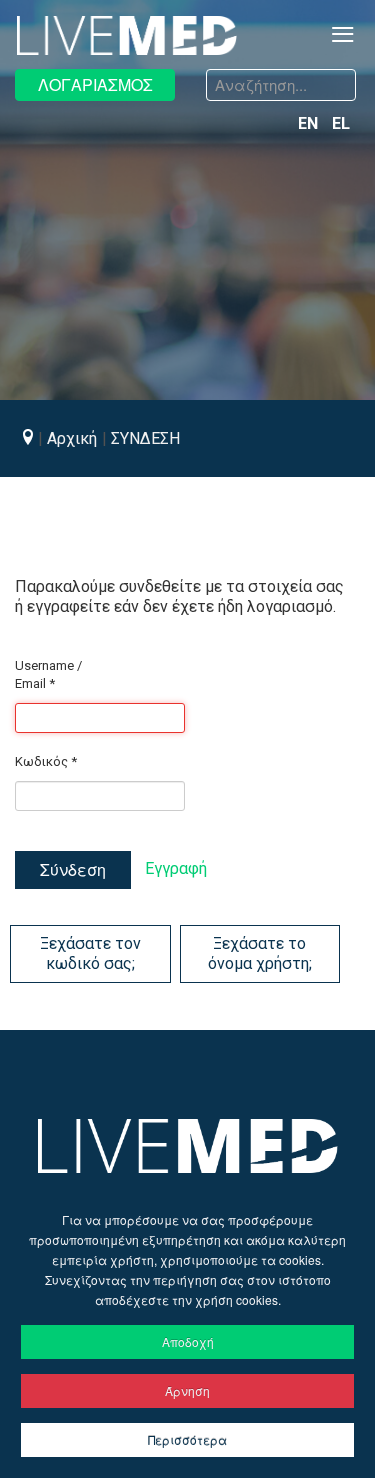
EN (310, 123)
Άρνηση (187, 1390)
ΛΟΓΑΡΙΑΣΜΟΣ (95, 84)
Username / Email (48, 674)
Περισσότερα (187, 1439)
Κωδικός (46, 761)
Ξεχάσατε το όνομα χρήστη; (260, 953)
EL (341, 123)
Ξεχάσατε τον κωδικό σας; (90, 953)
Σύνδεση (73, 869)
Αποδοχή (188, 1341)
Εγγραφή (176, 868)
